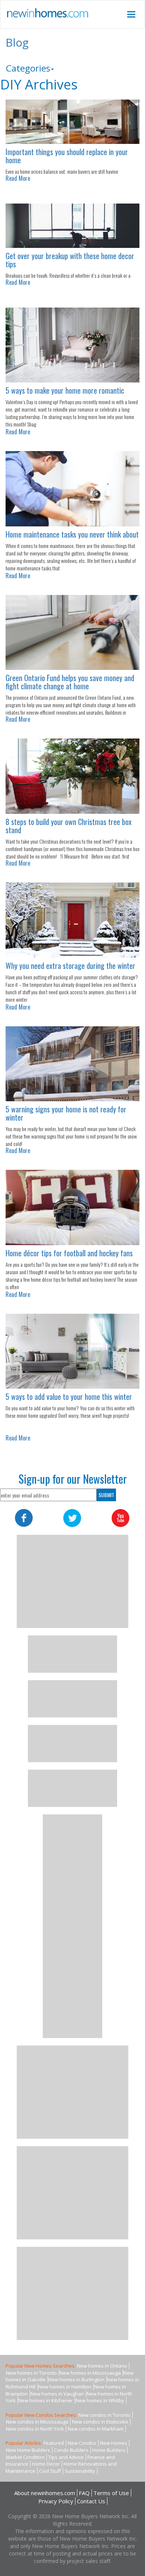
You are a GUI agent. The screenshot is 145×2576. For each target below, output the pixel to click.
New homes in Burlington (76, 2380)
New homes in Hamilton (65, 2387)
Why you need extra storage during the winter (70, 966)
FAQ (84, 2493)
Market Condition (25, 2457)
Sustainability (80, 2471)
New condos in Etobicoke (100, 2422)
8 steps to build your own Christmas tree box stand (69, 826)
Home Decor (46, 2464)
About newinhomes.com (45, 2493)
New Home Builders (28, 2450)
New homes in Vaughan (57, 2394)
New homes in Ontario (102, 2366)
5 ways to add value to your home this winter (69, 1396)
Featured (54, 2443)
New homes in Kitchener (46, 2400)
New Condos (82, 2443)
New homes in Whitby (100, 2400)
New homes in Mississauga (90, 2373)
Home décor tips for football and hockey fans (69, 1253)
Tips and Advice (66, 2457)
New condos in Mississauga (37, 2422)
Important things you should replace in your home (67, 156)
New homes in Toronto (31, 2373)
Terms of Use (111, 2493)
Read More (18, 178)
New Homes (114, 2443)
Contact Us (91, 2501)
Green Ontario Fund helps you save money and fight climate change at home (70, 682)
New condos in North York (35, 2429)
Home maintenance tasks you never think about (72, 534)
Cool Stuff (50, 2471)
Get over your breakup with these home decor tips (70, 260)
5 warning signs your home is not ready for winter (66, 1113)
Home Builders (109, 2450)
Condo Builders (71, 2450)
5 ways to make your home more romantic (65, 390)
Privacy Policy (56, 2501)
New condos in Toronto (104, 2415)
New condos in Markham (96, 2429)
